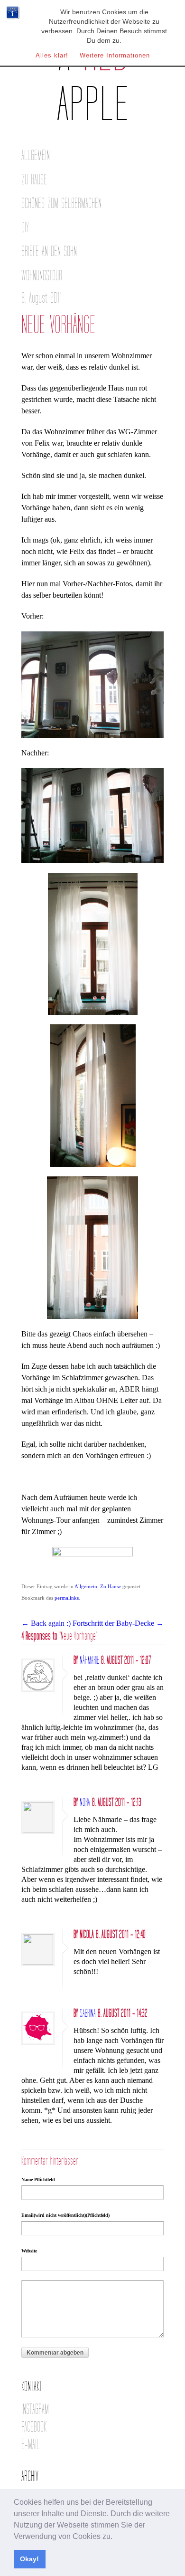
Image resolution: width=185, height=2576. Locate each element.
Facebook (34, 2427)
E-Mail (31, 2445)
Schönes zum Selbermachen (61, 204)
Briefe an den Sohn (49, 252)
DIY (25, 228)
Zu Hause (34, 180)
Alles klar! (52, 55)
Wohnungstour (42, 276)
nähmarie (89, 1660)
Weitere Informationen (115, 55)
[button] (116, 2537)
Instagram (35, 2409)
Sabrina (88, 2013)
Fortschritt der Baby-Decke (118, 1623)
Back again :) (46, 1623)
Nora (85, 1803)
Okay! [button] (29, 2559)
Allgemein (36, 156)
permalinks (67, 1598)
